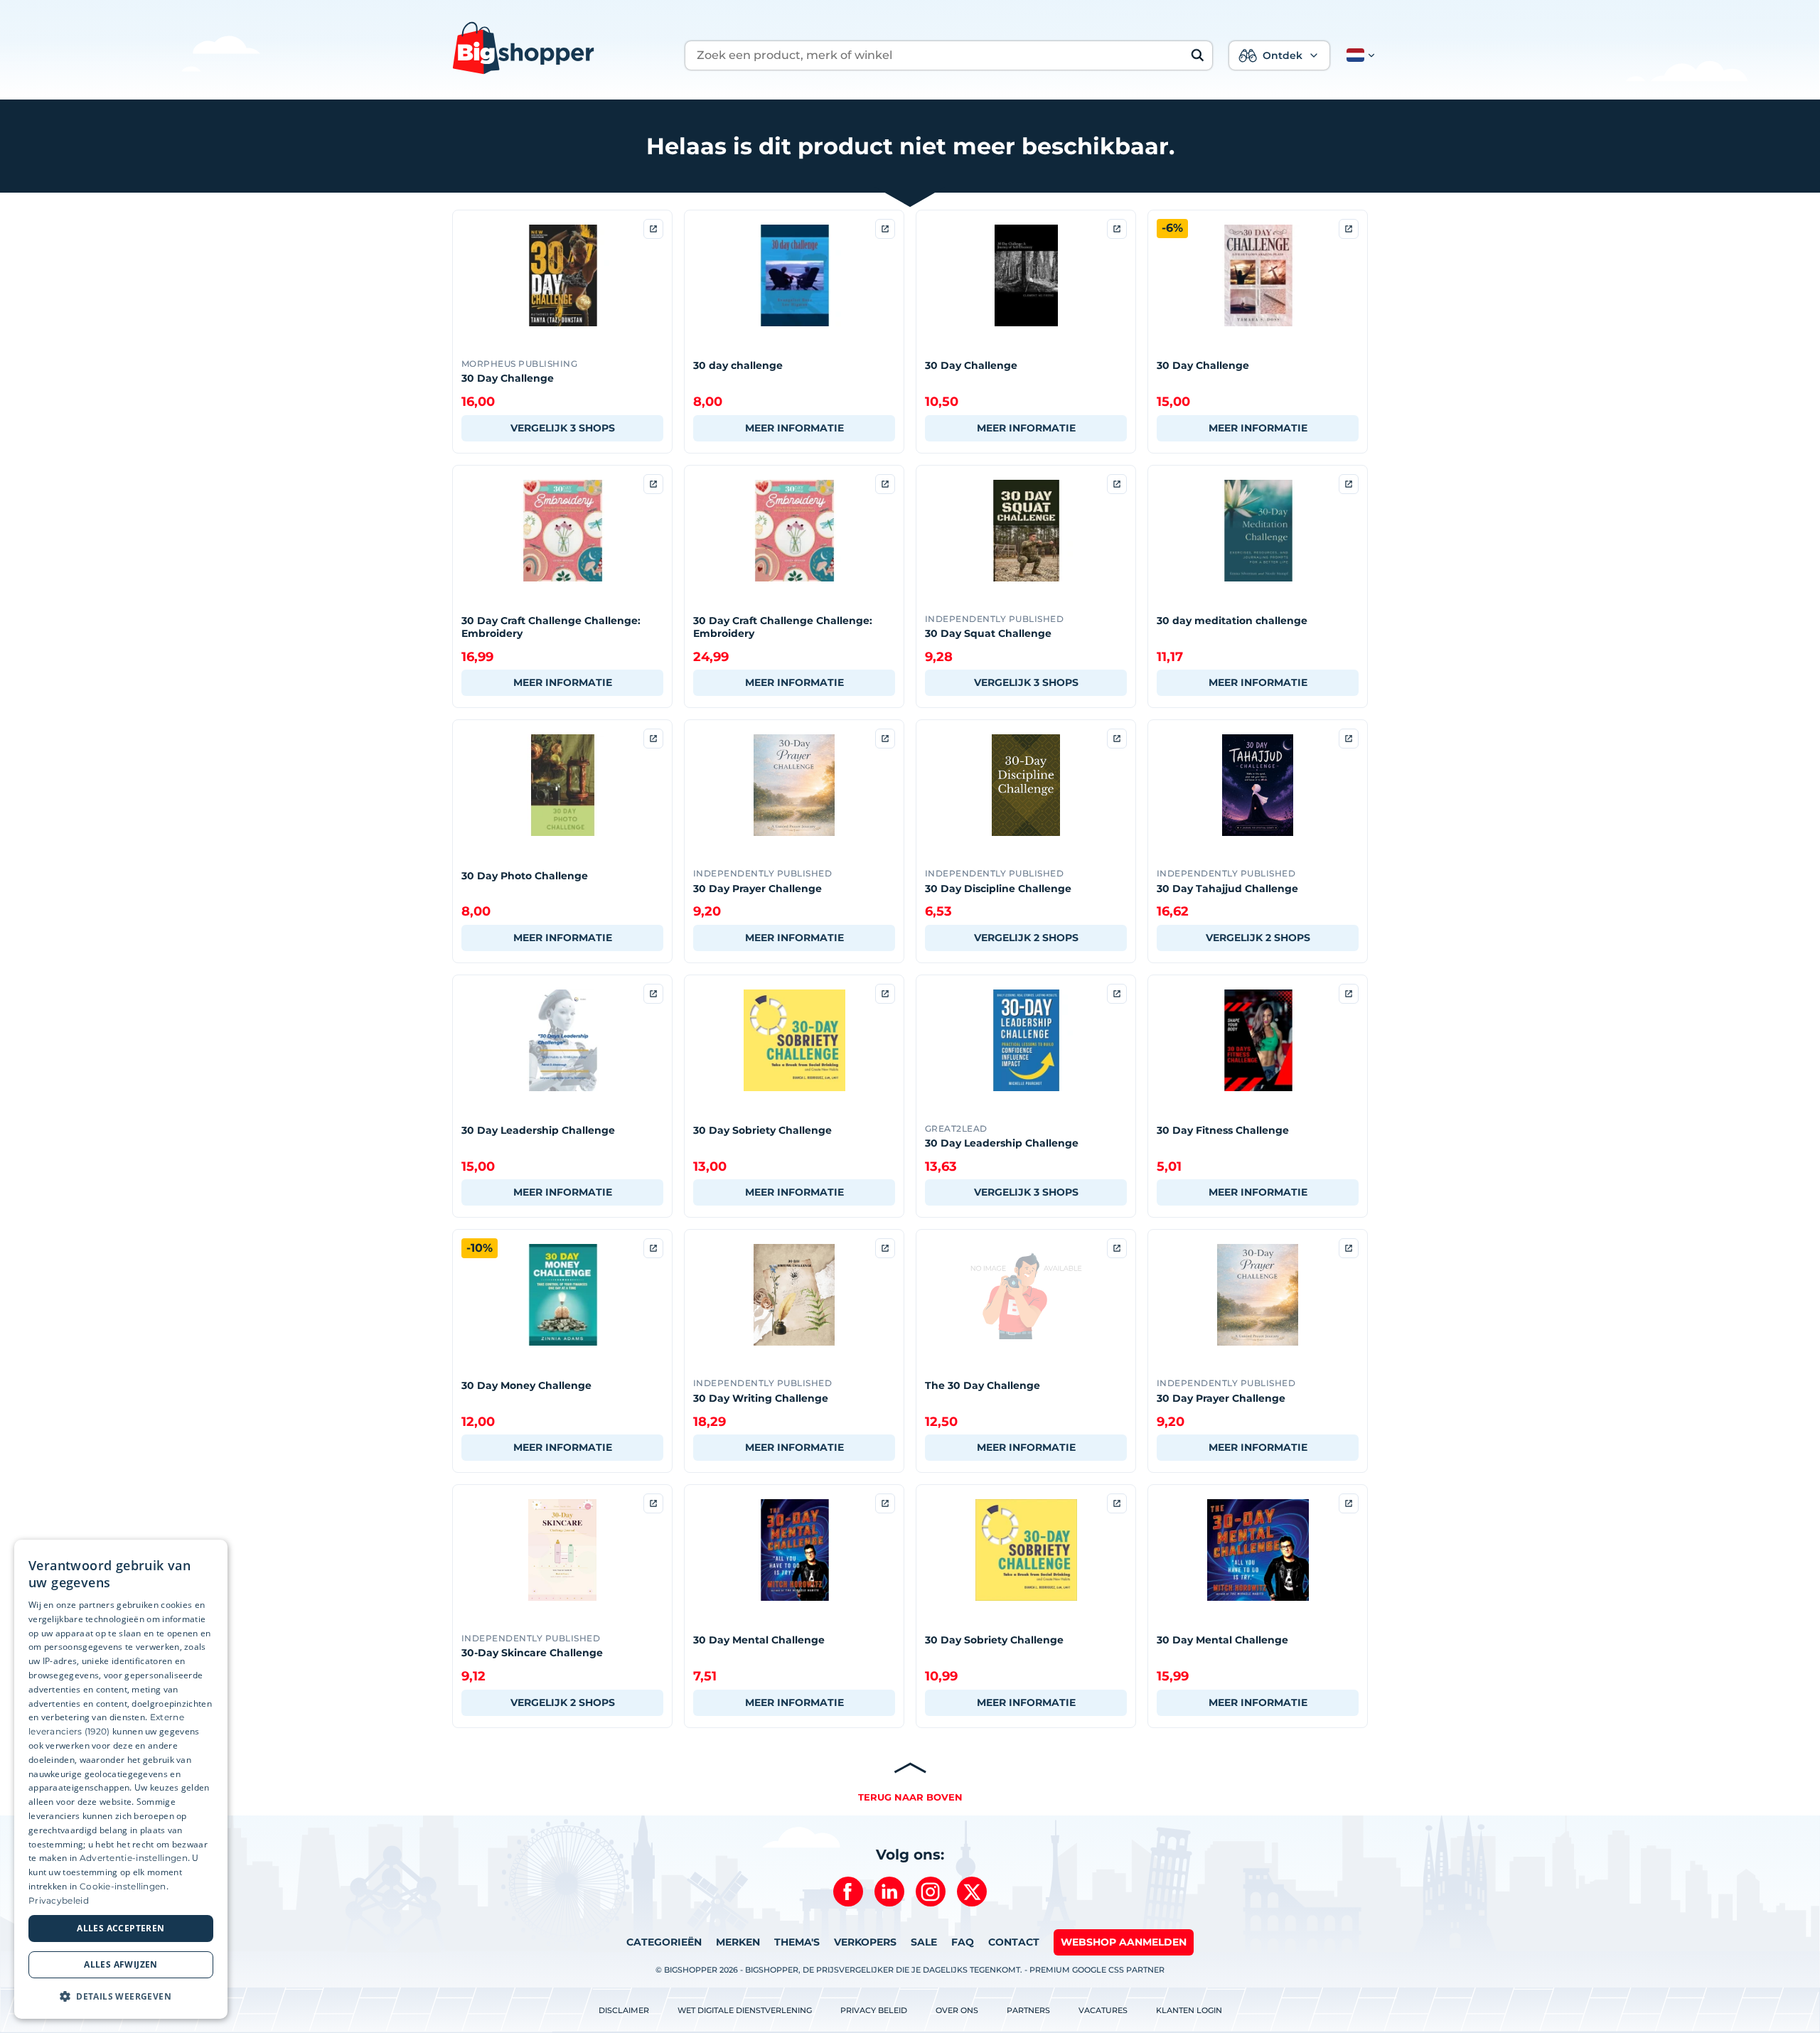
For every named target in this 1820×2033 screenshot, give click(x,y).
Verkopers (865, 1942)
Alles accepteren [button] (121, 1928)
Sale (924, 1942)
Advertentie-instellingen (134, 1858)
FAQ (963, 1942)
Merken (738, 1942)
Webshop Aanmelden (1124, 1942)
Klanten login (1189, 2010)
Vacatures (1103, 2010)
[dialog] (121, 1779)
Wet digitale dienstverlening (745, 2010)
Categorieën (664, 1942)
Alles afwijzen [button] (121, 1964)
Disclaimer (624, 2010)
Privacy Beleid (874, 2010)
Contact (1014, 1942)
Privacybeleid (59, 1900)
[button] (1358, 55)
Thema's (797, 1942)
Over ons (957, 2010)
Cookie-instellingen (123, 1886)
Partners (1028, 2010)
